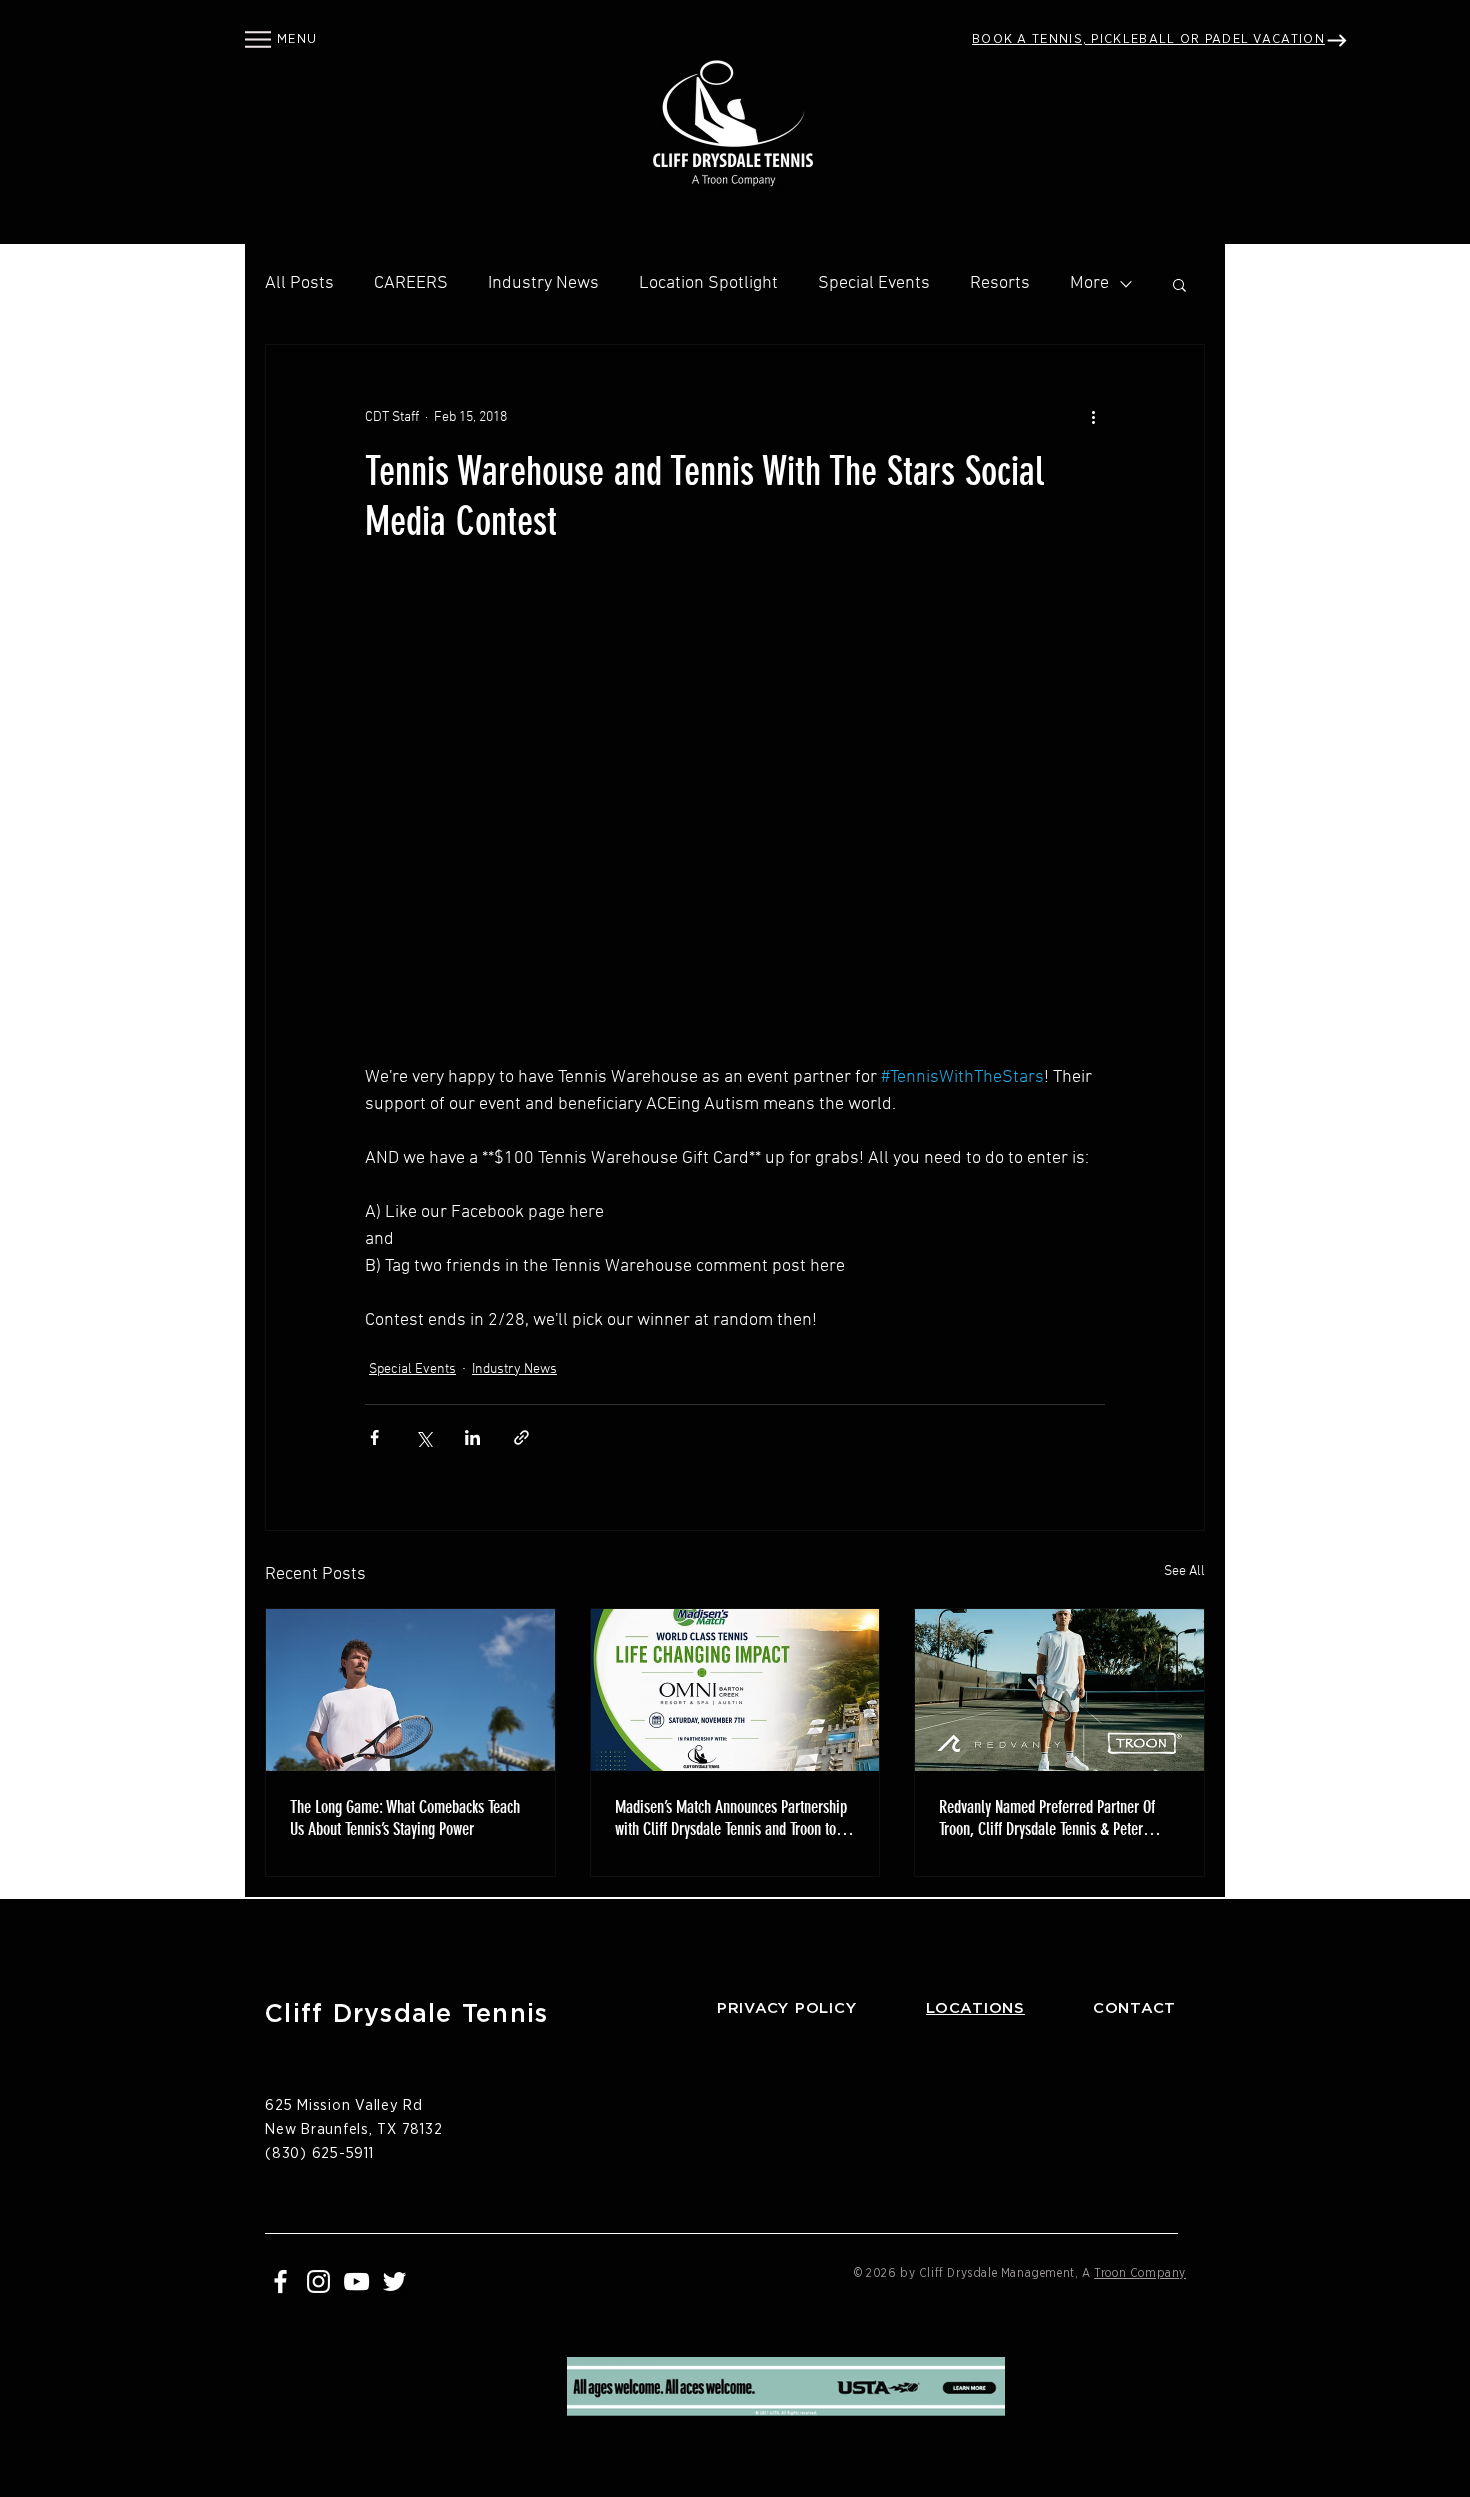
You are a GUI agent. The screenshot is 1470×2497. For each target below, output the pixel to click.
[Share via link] (521, 1437)
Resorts (1000, 283)
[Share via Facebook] (374, 1437)
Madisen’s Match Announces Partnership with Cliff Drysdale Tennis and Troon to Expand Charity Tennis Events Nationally (731, 1818)
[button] (258, 39)
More (1089, 283)
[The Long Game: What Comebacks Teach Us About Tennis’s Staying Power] (410, 1690)
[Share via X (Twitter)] (423, 1437)
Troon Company (1140, 2273)
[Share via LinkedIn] (472, 1437)
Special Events (874, 283)
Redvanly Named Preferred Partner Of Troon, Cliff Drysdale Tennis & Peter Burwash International (1047, 1818)
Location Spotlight (708, 283)
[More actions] (1093, 417)
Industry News (543, 283)
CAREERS (411, 283)
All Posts (299, 283)
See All (1184, 1571)
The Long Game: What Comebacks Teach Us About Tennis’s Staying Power (405, 1818)
